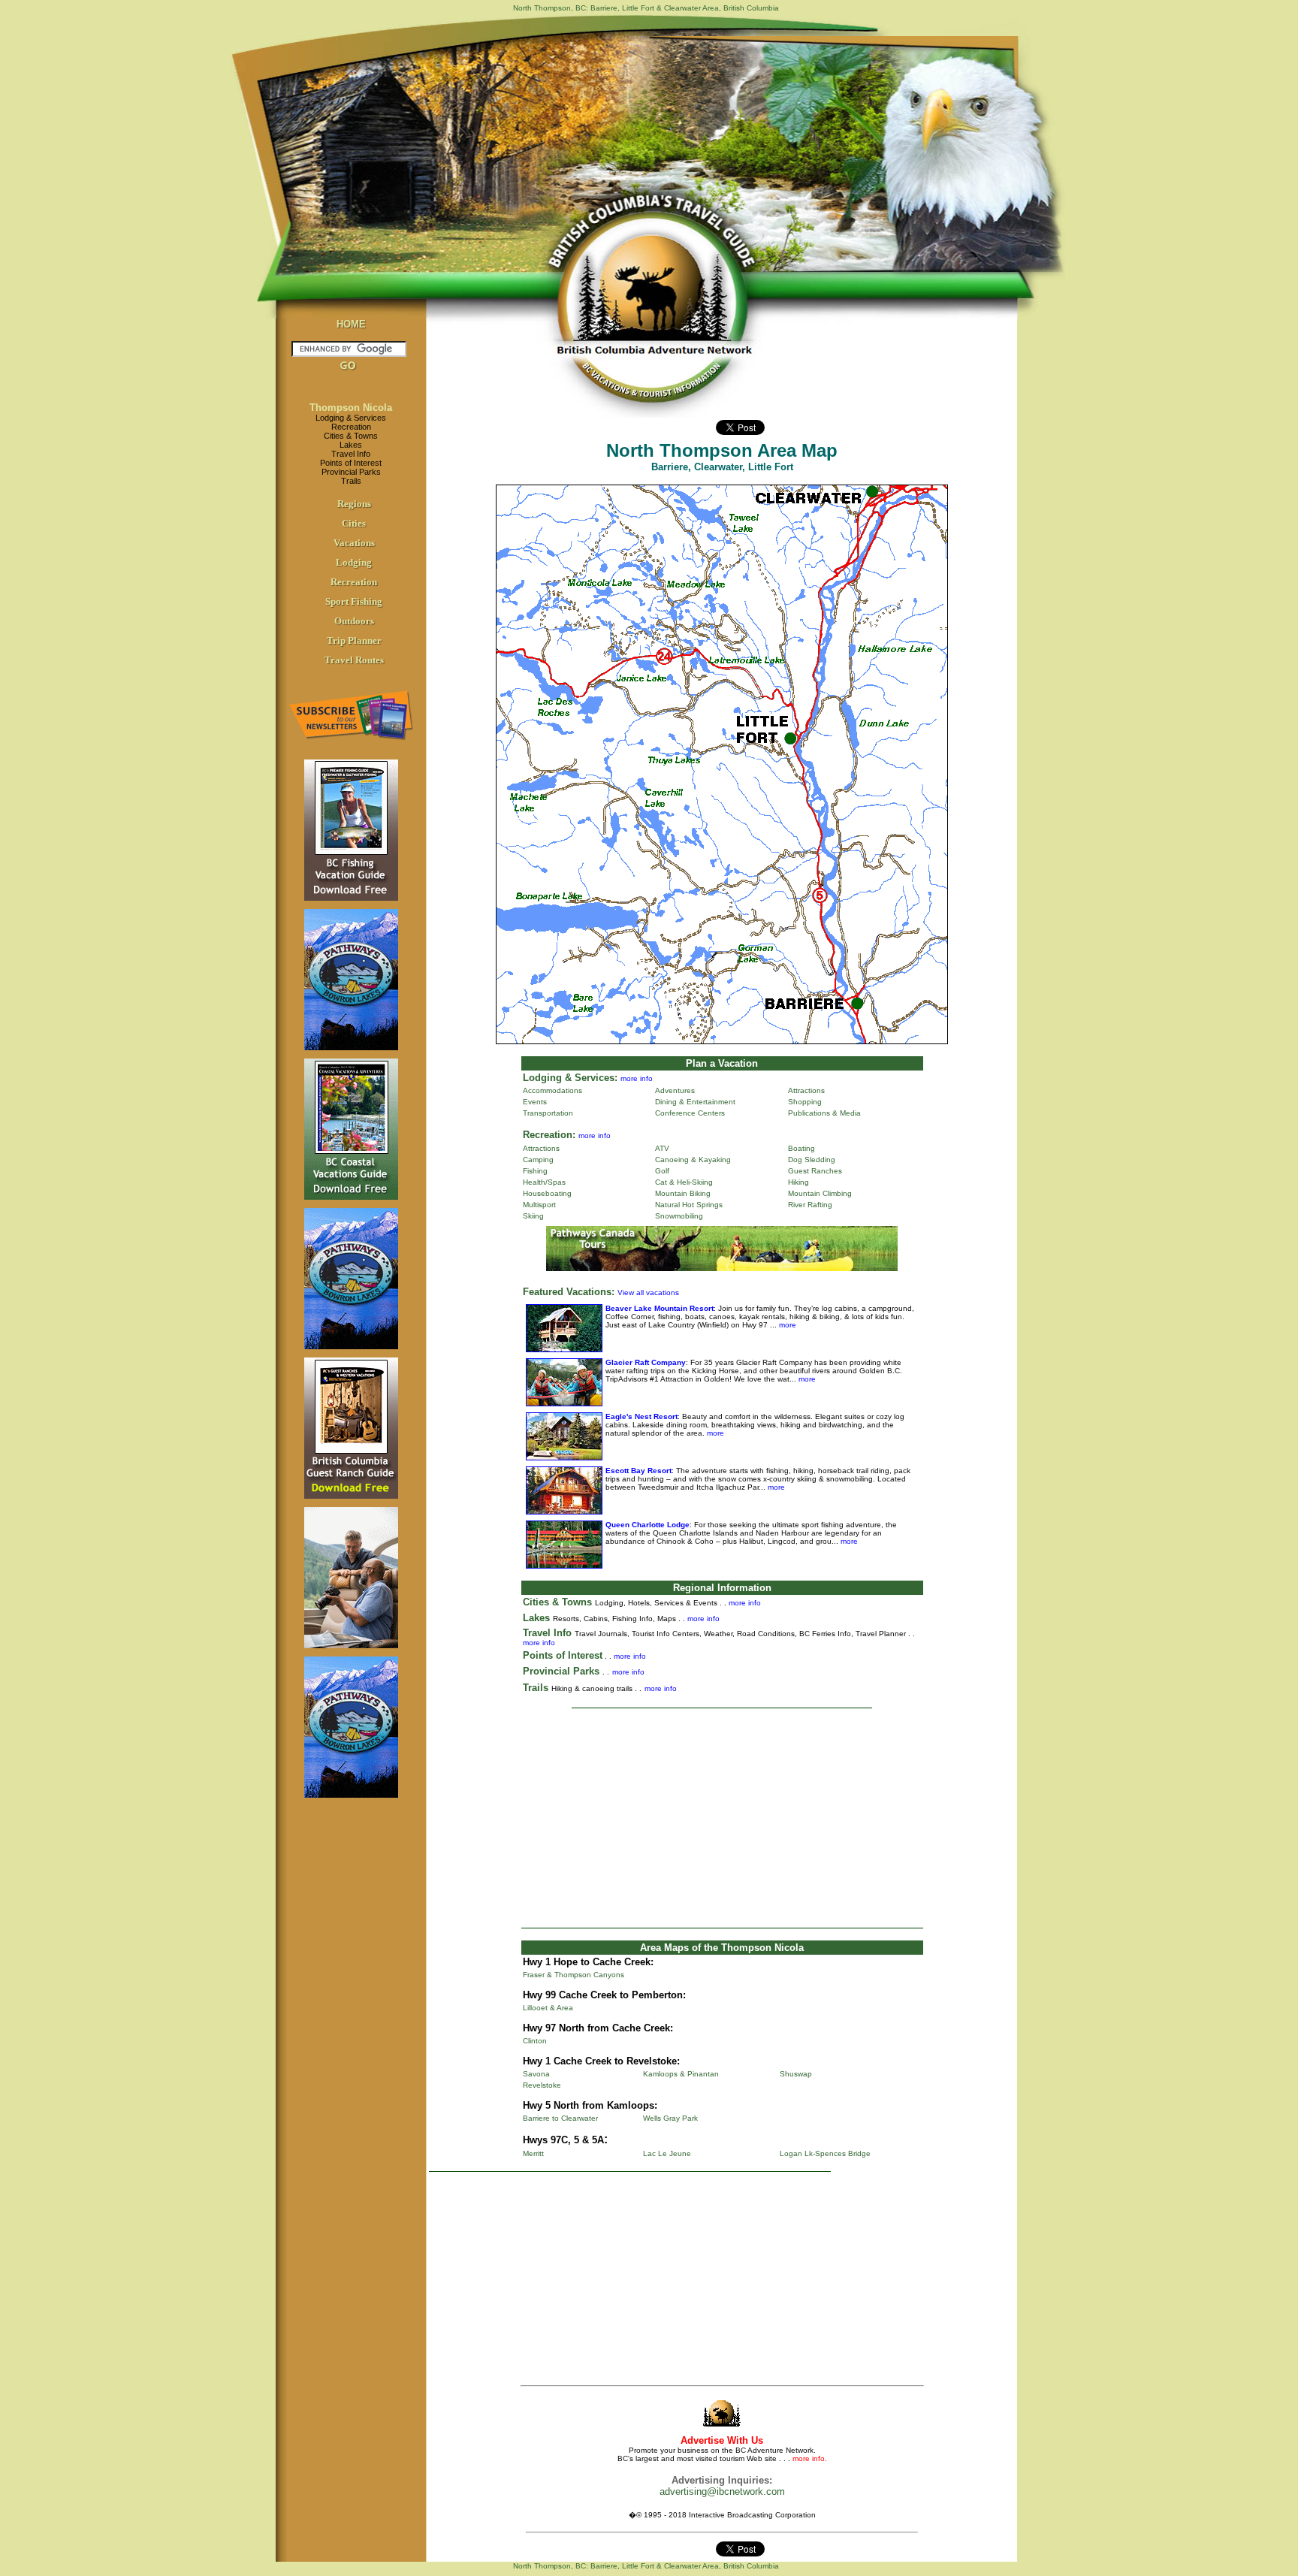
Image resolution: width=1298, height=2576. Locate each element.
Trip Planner (354, 640)
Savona (536, 2074)
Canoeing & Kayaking (693, 1160)
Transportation (548, 1113)
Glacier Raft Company (646, 1362)
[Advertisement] (722, 1818)
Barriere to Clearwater (560, 2118)
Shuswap (796, 2074)
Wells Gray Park (670, 2118)
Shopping (805, 1102)
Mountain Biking (683, 1193)
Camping (538, 1160)
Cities (354, 523)
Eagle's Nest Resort (641, 1416)
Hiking (798, 1182)
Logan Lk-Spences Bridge (825, 2153)
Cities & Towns (351, 436)
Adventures (675, 1090)
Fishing (535, 1171)
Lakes (351, 445)
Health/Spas (544, 1182)
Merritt (533, 2153)
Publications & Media (824, 1113)
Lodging (354, 562)
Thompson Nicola (351, 408)
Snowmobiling (679, 1216)
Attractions (806, 1090)
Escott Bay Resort (638, 1471)
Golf (662, 1171)
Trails (351, 481)
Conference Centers (690, 1113)
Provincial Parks (351, 472)
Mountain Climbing (820, 1193)
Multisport (539, 1205)
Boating (801, 1148)
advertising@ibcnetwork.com (722, 2491)
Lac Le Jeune (667, 2153)
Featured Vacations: (569, 1292)
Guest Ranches (815, 1171)
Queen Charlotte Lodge (647, 1525)
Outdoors (354, 621)
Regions (354, 504)
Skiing (533, 1216)
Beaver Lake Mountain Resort (660, 1308)
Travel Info (351, 454)
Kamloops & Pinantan (681, 2074)
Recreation (351, 427)
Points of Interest (351, 463)
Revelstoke (542, 2085)
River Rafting (810, 1205)
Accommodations (552, 1090)
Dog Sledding (812, 1160)
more (786, 1325)
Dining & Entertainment (695, 1102)
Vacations (354, 543)
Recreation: (549, 1135)
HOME (351, 324)
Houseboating (547, 1193)
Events (535, 1102)
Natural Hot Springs (689, 1205)
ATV (662, 1148)
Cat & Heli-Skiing (684, 1182)
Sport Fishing (354, 601)
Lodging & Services (351, 418)
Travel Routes (354, 660)
